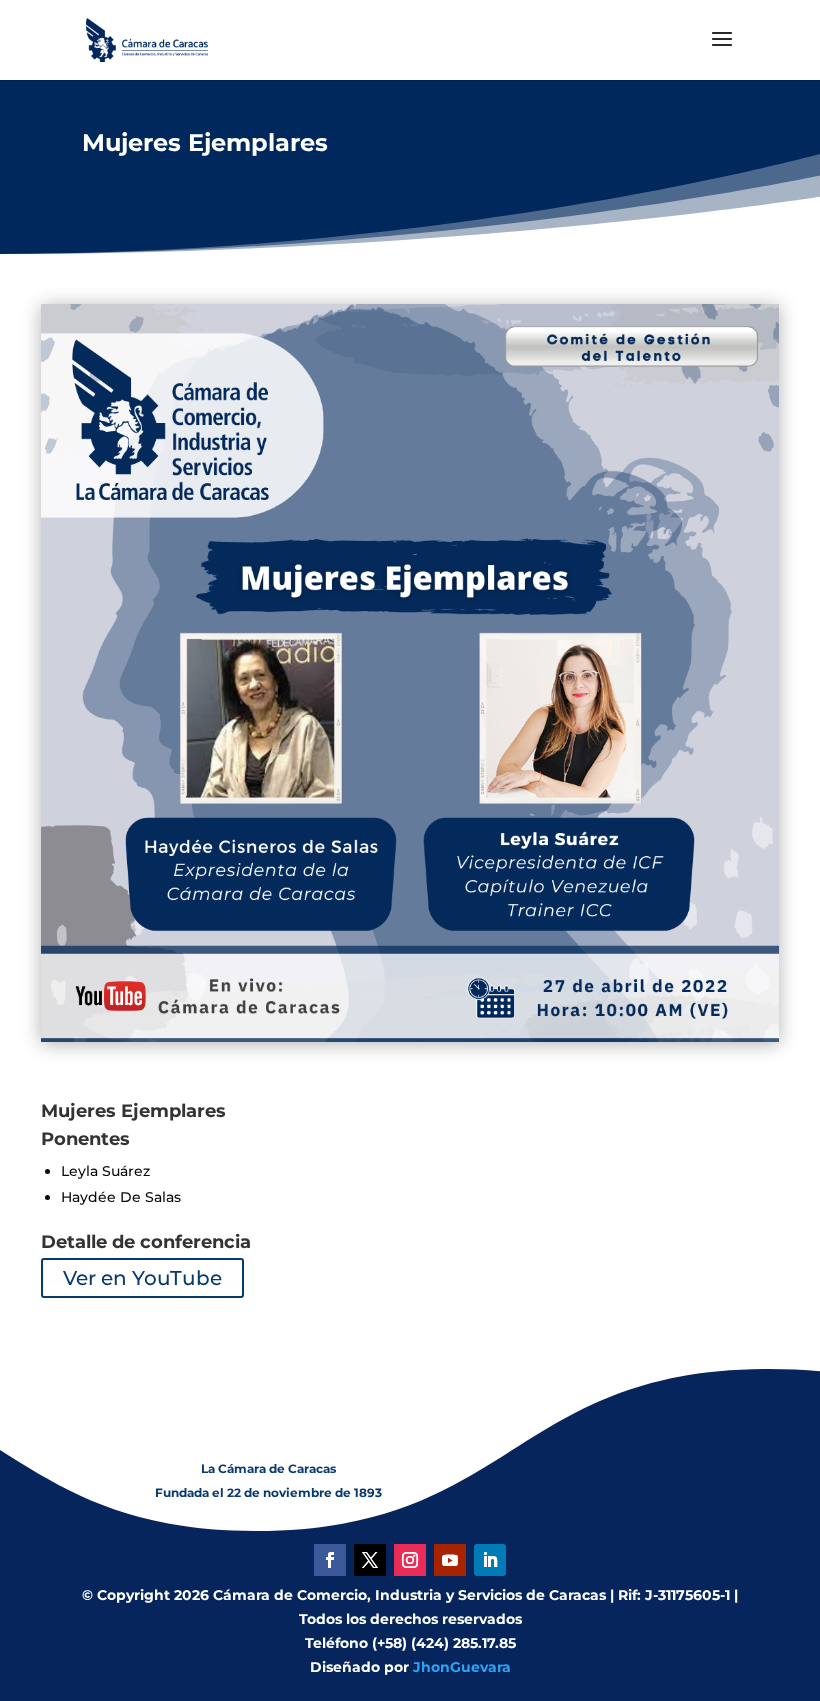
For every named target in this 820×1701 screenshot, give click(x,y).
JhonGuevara (462, 1667)
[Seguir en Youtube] (450, 1560)
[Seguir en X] (370, 1560)
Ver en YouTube (142, 1278)
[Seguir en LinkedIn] (490, 1560)
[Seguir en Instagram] (410, 1560)
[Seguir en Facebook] (330, 1560)
